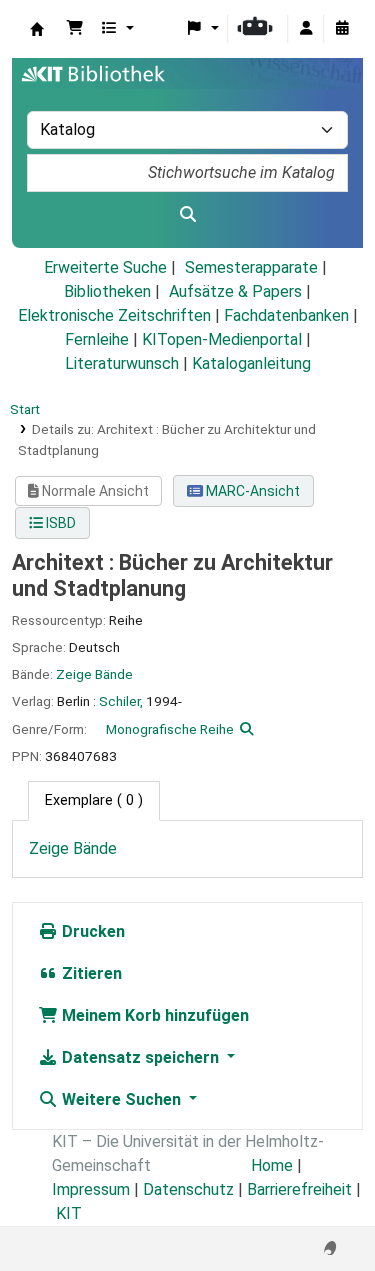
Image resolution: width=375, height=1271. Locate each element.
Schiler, (121, 701)
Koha (37, 29)
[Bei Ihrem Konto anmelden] (306, 29)
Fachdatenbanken (286, 315)
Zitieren (90, 973)
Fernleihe (97, 339)
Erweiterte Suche (105, 267)
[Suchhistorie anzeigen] (342, 29)
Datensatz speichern (140, 1057)
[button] (75, 29)
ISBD (59, 523)
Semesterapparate (251, 267)
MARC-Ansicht (251, 491)
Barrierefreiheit (299, 1189)
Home (272, 1165)
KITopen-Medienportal (222, 339)
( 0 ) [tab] (94, 800)
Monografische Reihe (170, 729)
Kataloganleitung (251, 363)
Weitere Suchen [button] (121, 1099)
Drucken (91, 931)
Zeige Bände (94, 674)
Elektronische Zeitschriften (114, 315)
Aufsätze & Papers (235, 291)
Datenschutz (188, 1189)
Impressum (91, 1189)
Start (25, 409)
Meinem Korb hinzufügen (153, 1015)
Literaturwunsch (122, 363)
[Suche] (187, 215)
